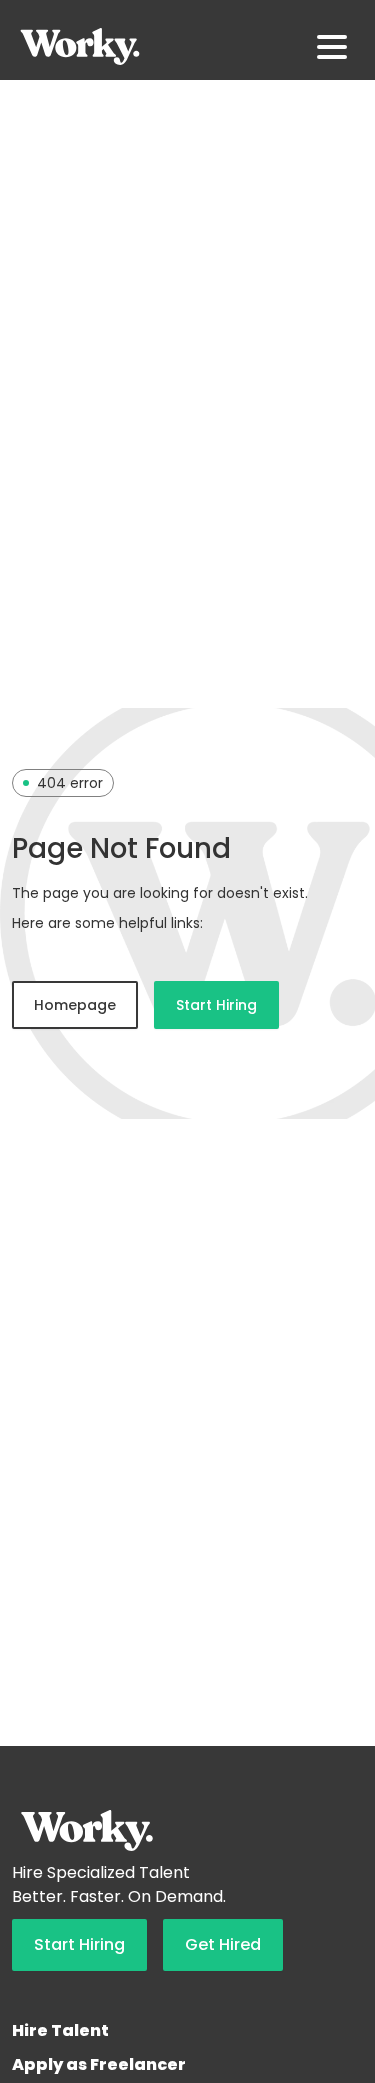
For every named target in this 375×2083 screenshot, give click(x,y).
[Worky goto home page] (80, 46)
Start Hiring (216, 1005)
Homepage (75, 1005)
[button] (332, 47)
